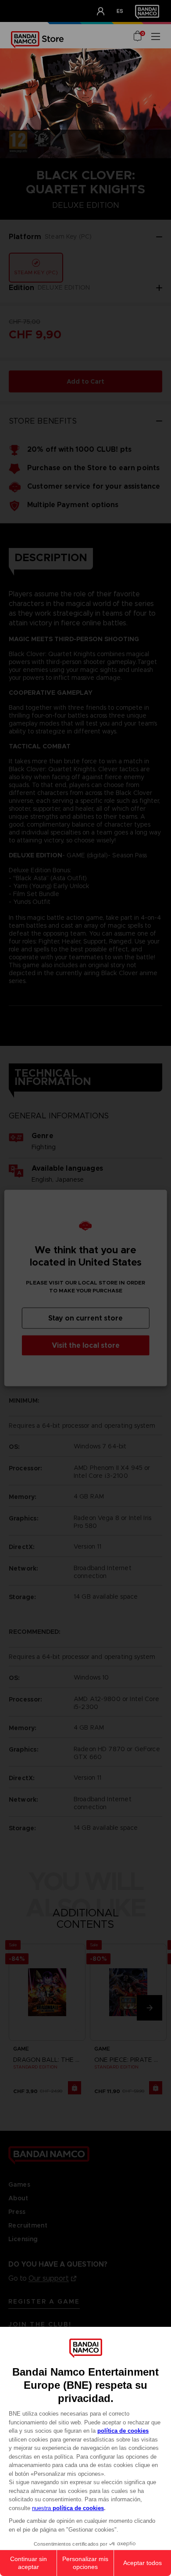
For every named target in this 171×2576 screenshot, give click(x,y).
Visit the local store (86, 1345)
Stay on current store (85, 1318)
